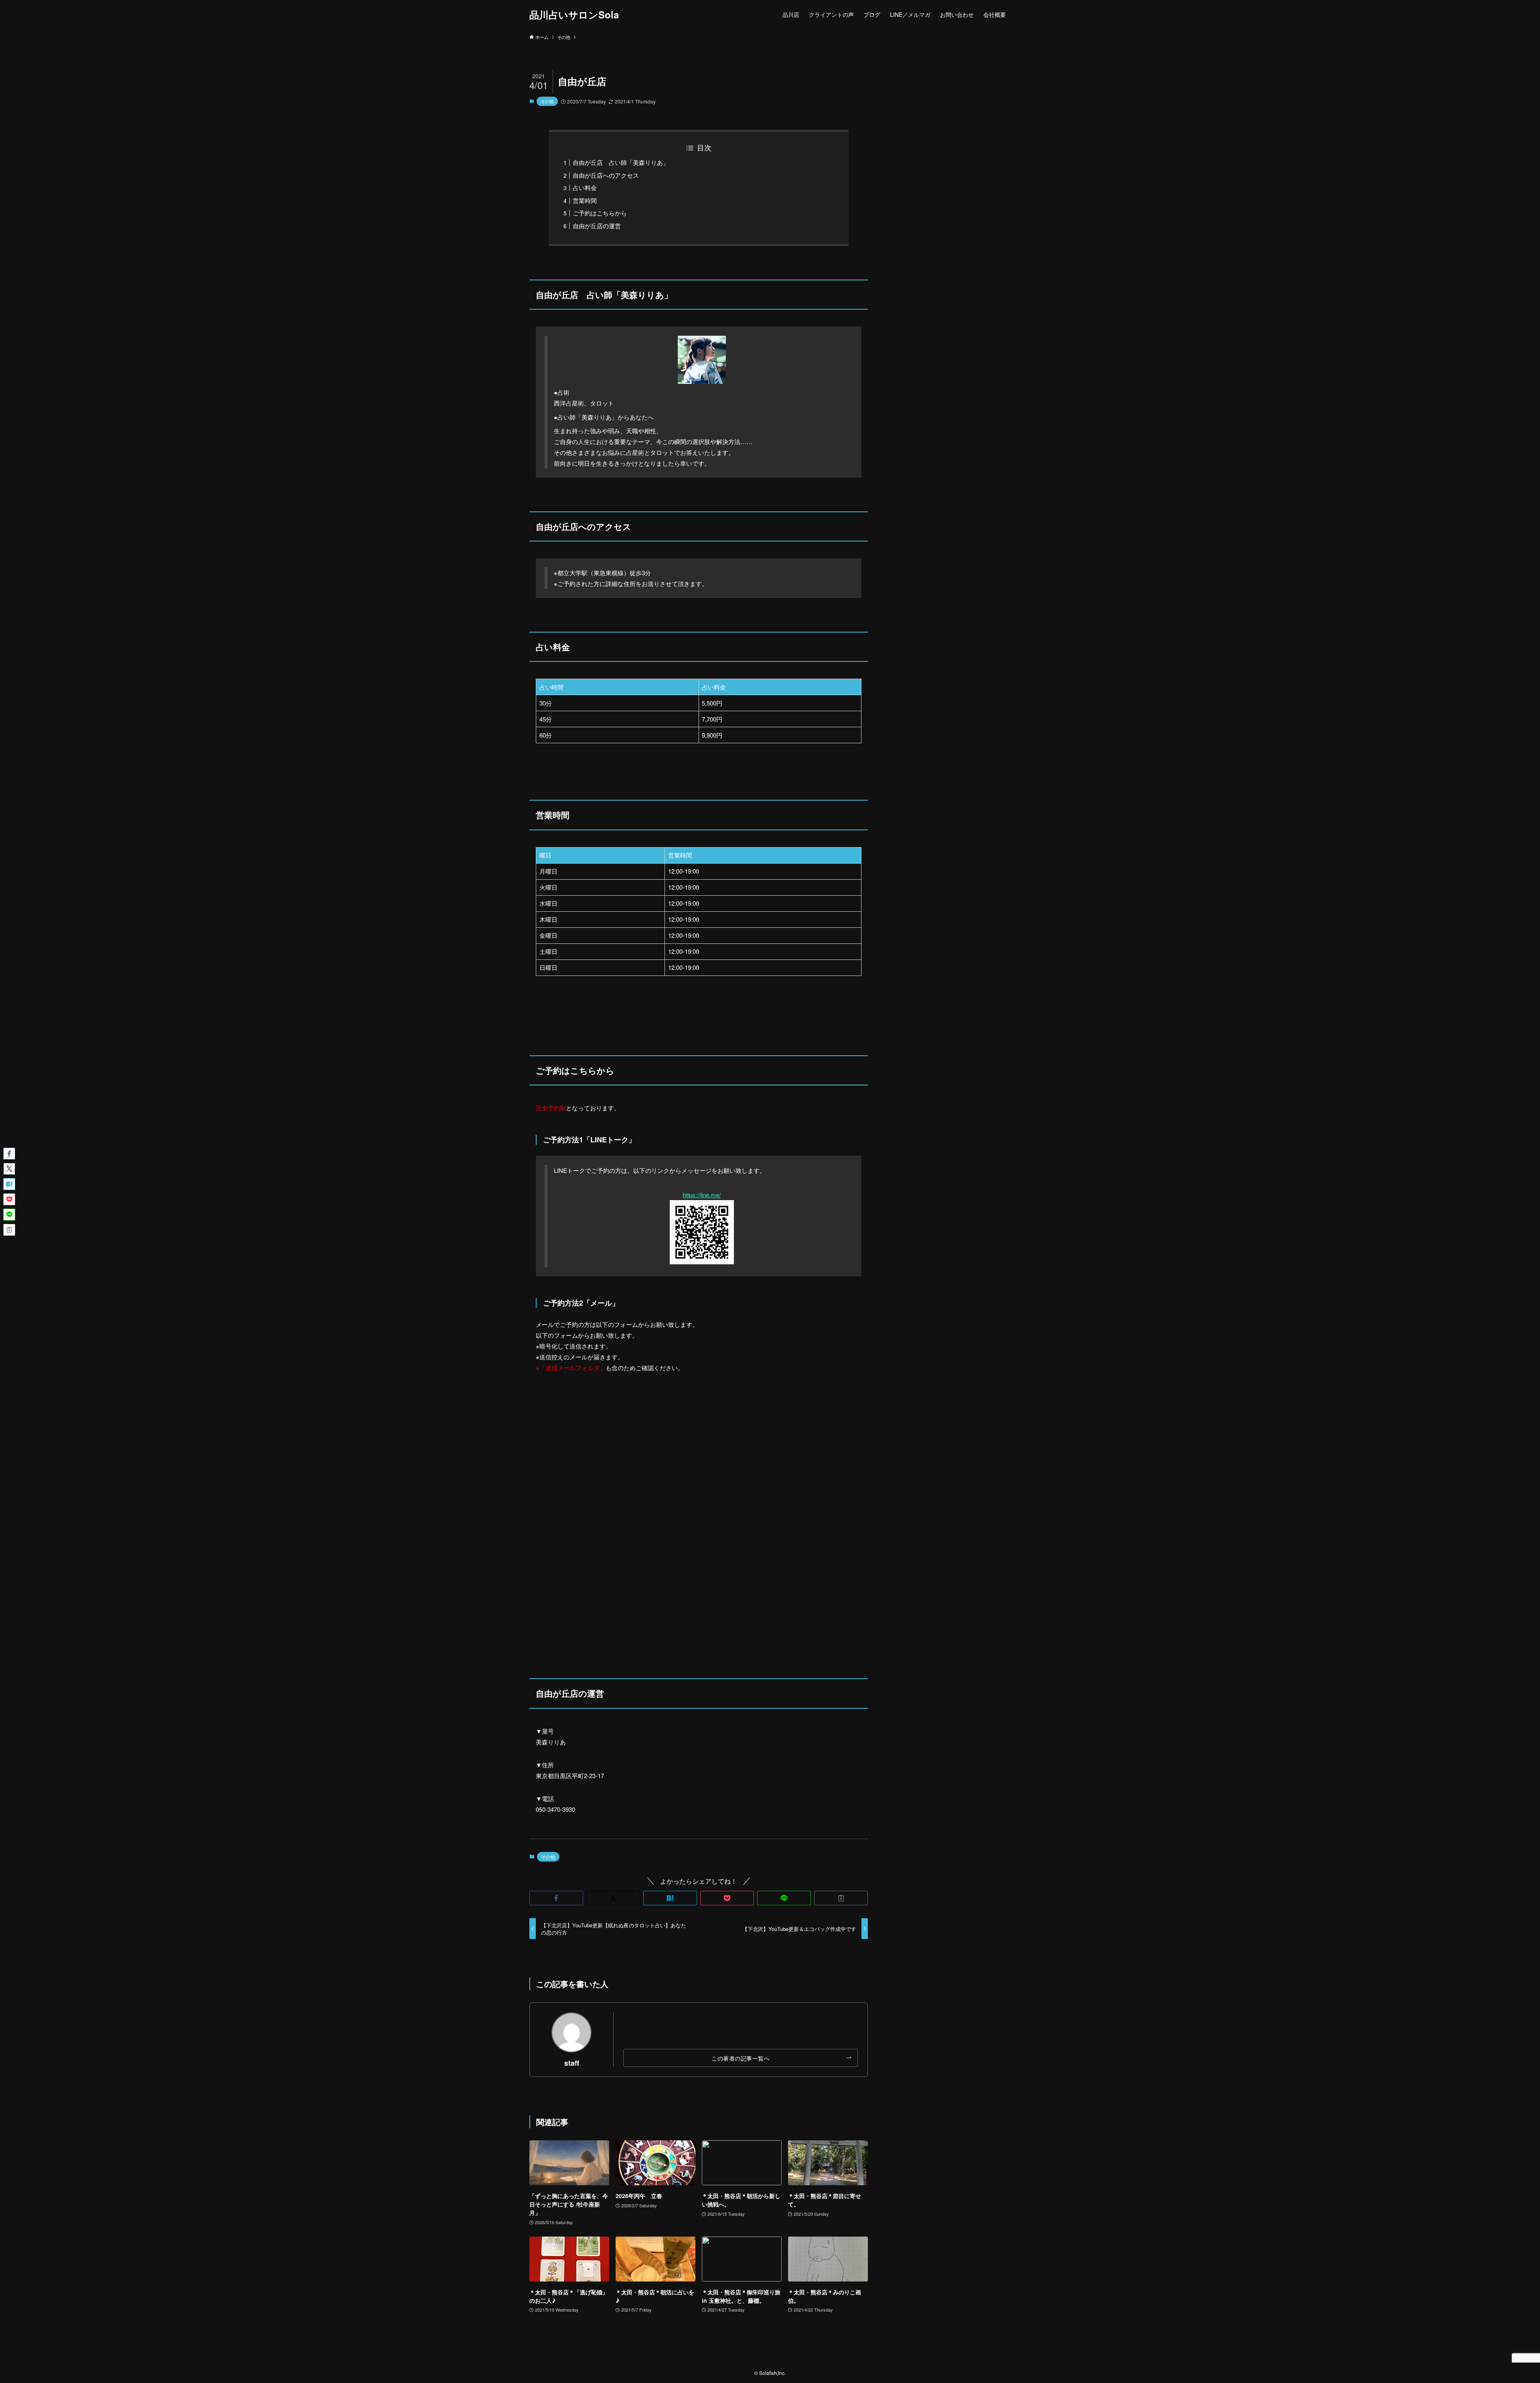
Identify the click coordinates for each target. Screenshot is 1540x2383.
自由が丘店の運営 (597, 226)
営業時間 (585, 200)
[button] (556, 1898)
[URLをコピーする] (841, 1898)
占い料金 (585, 188)
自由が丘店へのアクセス (606, 175)
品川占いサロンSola (574, 14)
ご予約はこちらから (600, 213)
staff (572, 2063)
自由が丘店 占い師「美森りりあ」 (621, 162)
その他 (547, 101)
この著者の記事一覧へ (741, 2058)
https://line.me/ (702, 1195)
